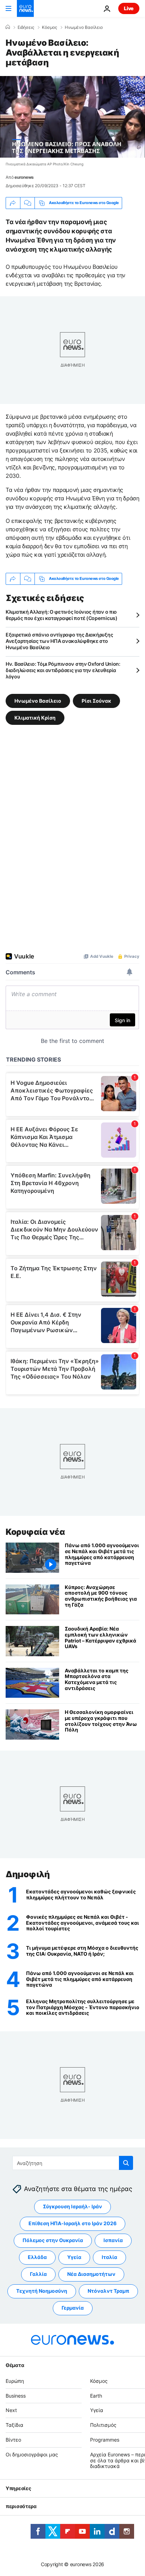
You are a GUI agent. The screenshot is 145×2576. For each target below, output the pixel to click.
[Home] (8, 27)
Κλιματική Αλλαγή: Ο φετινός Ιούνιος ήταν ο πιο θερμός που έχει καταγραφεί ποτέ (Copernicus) (62, 615)
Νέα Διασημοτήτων (91, 2274)
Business (16, 2396)
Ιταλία (109, 2257)
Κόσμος (49, 27)
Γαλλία (38, 2274)
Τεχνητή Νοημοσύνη (42, 2291)
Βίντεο (13, 2440)
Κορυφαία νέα (35, 1532)
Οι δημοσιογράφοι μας (32, 2454)
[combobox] (73, 2163)
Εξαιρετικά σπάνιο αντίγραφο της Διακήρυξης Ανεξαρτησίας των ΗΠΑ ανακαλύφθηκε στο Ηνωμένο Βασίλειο (59, 641)
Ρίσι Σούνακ (96, 700)
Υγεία (74, 2257)
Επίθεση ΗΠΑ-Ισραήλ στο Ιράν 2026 (72, 2224)
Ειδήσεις (26, 27)
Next (11, 2410)
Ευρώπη (15, 2381)
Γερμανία (73, 2308)
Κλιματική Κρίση (35, 717)
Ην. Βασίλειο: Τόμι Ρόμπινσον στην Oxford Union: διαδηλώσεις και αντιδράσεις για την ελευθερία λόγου (63, 670)
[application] (72, 117)
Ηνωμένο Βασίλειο (84, 27)
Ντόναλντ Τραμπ (108, 2291)
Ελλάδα (37, 2257)
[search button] (126, 2163)
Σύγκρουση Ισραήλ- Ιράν (72, 2207)
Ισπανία (113, 2240)
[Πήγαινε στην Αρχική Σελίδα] (25, 8)
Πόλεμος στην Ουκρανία (53, 2240)
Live (129, 8)
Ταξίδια (14, 2425)
